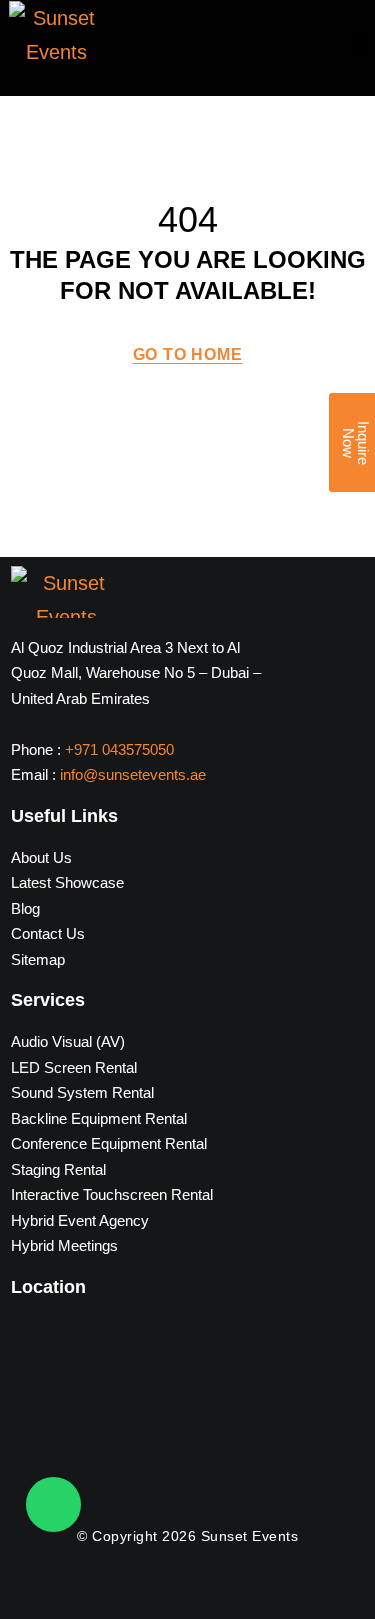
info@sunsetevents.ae (133, 774)
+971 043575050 (119, 749)
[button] (360, 42)
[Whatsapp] (53, 1504)
